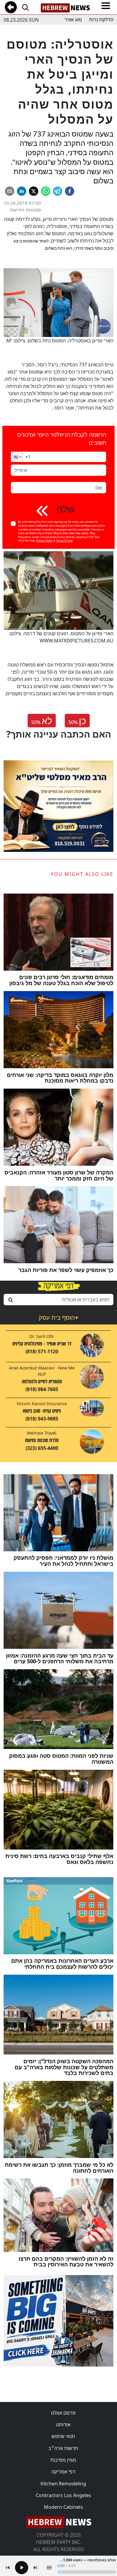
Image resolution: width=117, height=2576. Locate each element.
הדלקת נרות (101, 20)
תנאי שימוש (63, 2436)
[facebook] (70, 191)
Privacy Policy (45, 541)
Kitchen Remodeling (63, 2484)
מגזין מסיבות (63, 2460)
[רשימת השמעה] (49, 2568)
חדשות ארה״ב (63, 2448)
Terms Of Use (64, 541)
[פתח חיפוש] (25, 7)
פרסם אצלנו (63, 2413)
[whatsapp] (46, 191)
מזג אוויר (73, 20)
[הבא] (35, 2568)
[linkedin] (22, 191)
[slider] (87, 2572)
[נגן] (22, 2568)
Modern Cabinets (63, 2507)
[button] (17, 457)
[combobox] (58, 1300)
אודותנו (63, 2424)
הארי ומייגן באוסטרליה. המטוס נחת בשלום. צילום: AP (60, 341)
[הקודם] (8, 2568)
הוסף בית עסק (58, 1317)
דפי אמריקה (63, 2472)
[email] (10, 191)
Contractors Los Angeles (63, 2495)
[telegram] (58, 191)
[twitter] (34, 191)
